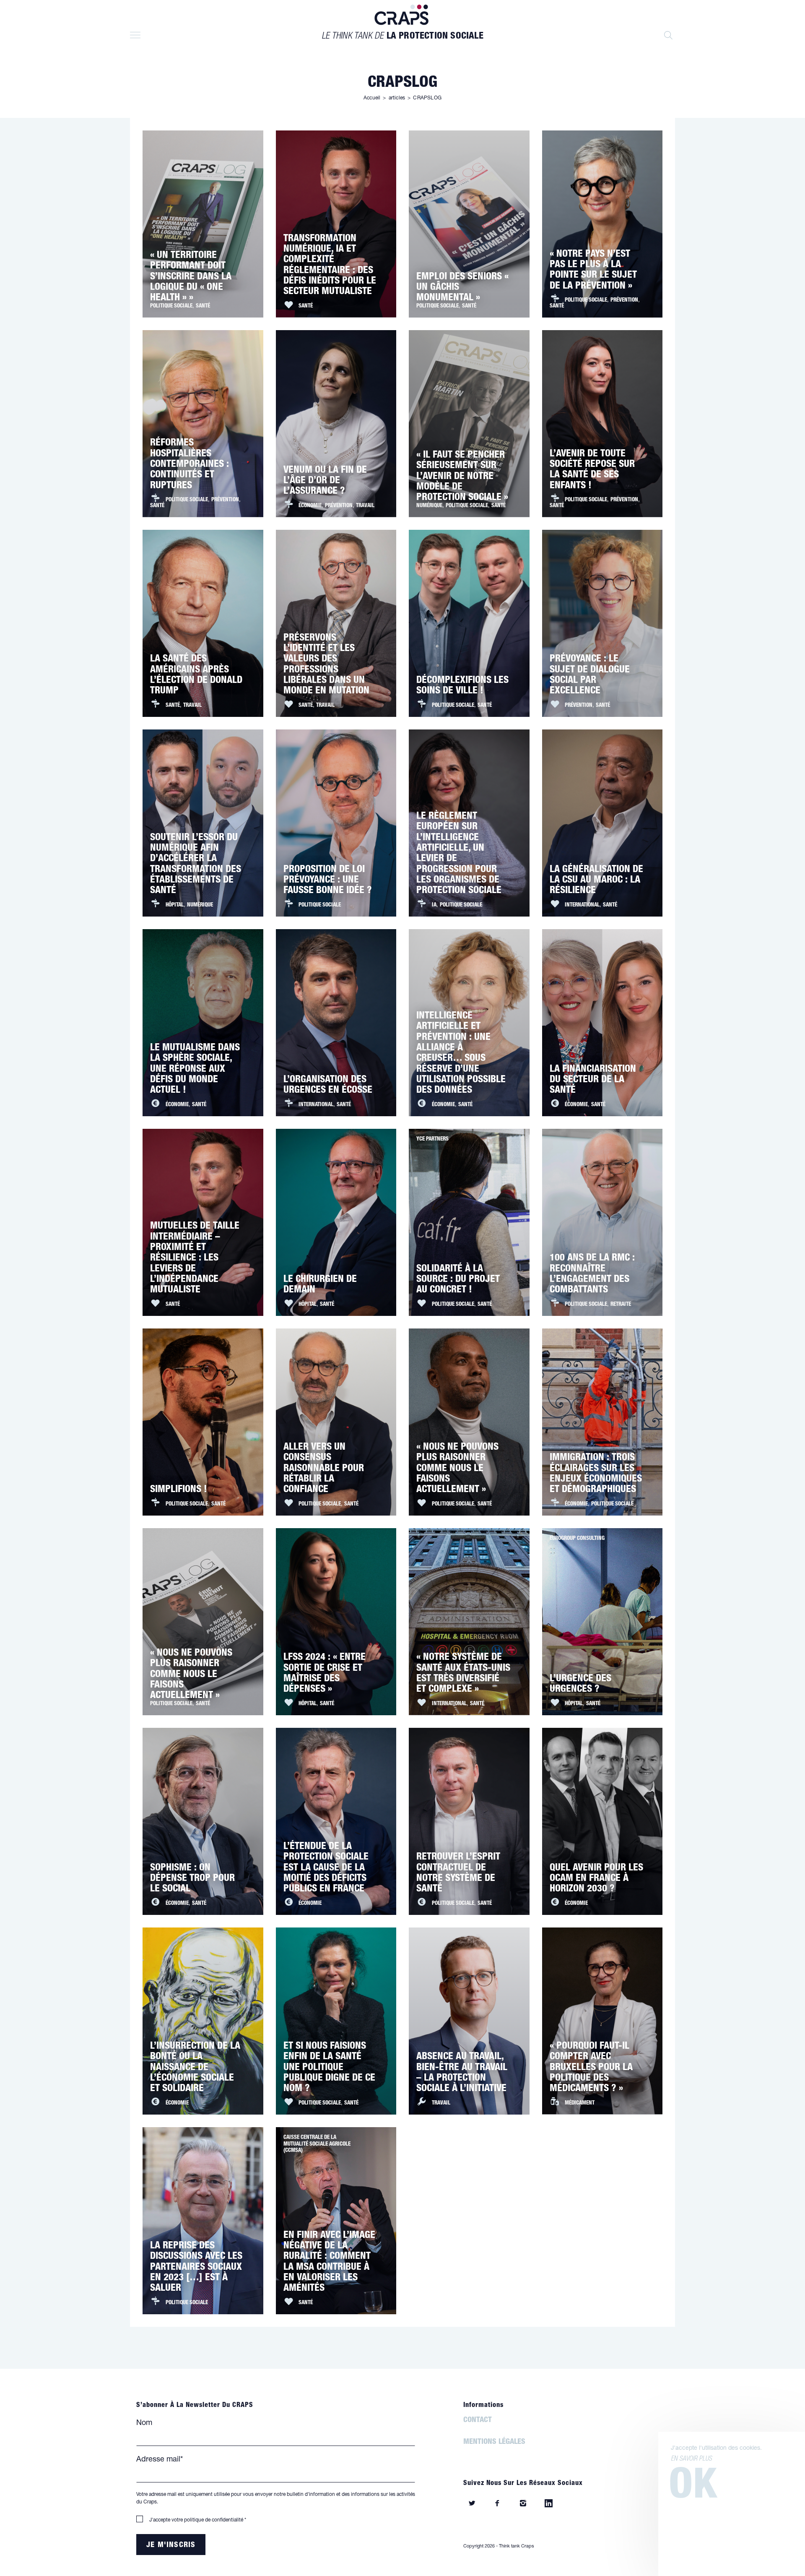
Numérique (429, 506)
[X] (472, 2505)
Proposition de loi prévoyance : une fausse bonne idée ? (328, 881)
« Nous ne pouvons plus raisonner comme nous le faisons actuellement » (457, 1469)
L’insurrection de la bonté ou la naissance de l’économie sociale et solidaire (195, 2068)
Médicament (580, 2104)
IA (434, 906)
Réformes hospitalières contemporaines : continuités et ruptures (190, 465)
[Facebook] (497, 2505)
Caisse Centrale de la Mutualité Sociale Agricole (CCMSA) (317, 2144)
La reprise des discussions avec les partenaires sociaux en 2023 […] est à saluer (196, 2268)
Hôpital (175, 906)
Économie (310, 506)
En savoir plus (691, 2459)
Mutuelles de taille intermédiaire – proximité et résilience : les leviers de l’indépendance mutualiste (195, 1259)
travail (365, 506)
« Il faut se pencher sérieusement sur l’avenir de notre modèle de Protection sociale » (462, 477)
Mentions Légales (494, 2443)
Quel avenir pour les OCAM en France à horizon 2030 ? (596, 1879)
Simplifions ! (179, 1490)
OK (693, 2489)
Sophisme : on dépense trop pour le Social (192, 1879)
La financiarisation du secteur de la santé (593, 1081)
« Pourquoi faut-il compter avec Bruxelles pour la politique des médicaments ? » (591, 2068)
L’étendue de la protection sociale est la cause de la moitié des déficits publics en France (326, 1868)
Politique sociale (171, 307)
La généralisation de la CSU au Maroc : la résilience (596, 881)
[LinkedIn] (549, 2505)
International (582, 906)
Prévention (624, 301)
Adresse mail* (160, 2460)
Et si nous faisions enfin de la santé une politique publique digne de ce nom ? (329, 2068)
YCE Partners (432, 1140)
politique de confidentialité (214, 2520)
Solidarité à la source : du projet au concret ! (458, 1280)
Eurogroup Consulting (577, 1539)
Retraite (621, 1305)
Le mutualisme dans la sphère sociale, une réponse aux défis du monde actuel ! (195, 1070)
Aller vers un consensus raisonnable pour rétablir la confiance (324, 1469)
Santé (203, 307)
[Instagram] (523, 2505)
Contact (478, 2421)
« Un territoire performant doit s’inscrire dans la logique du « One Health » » (191, 277)
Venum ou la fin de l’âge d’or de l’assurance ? (325, 482)
